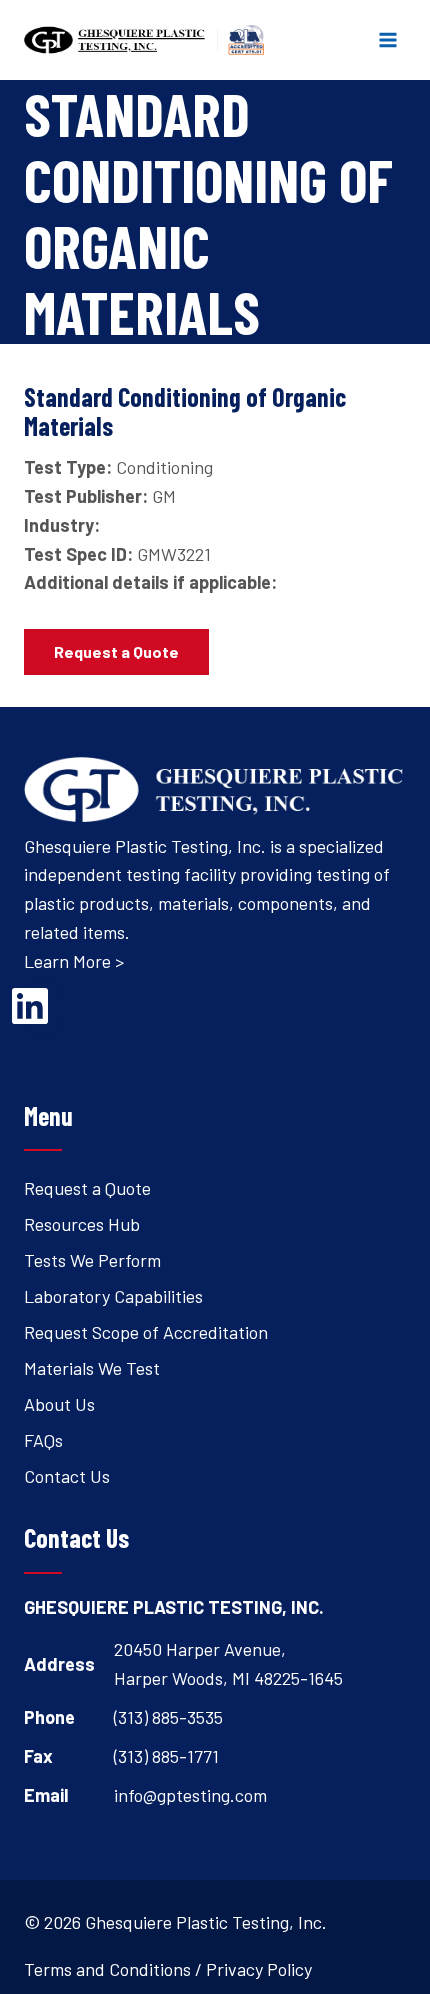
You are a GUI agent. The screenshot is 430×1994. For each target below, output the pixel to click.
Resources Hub (82, 1224)
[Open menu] (387, 39)
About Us (59, 1404)
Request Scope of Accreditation (146, 1332)
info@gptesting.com (190, 1795)
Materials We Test (92, 1368)
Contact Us (67, 1476)
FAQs (43, 1440)
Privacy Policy (259, 1969)
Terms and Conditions (107, 1969)
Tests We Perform (92, 1260)
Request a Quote (87, 1188)
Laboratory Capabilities (113, 1296)
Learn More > (74, 961)
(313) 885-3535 (168, 1717)
